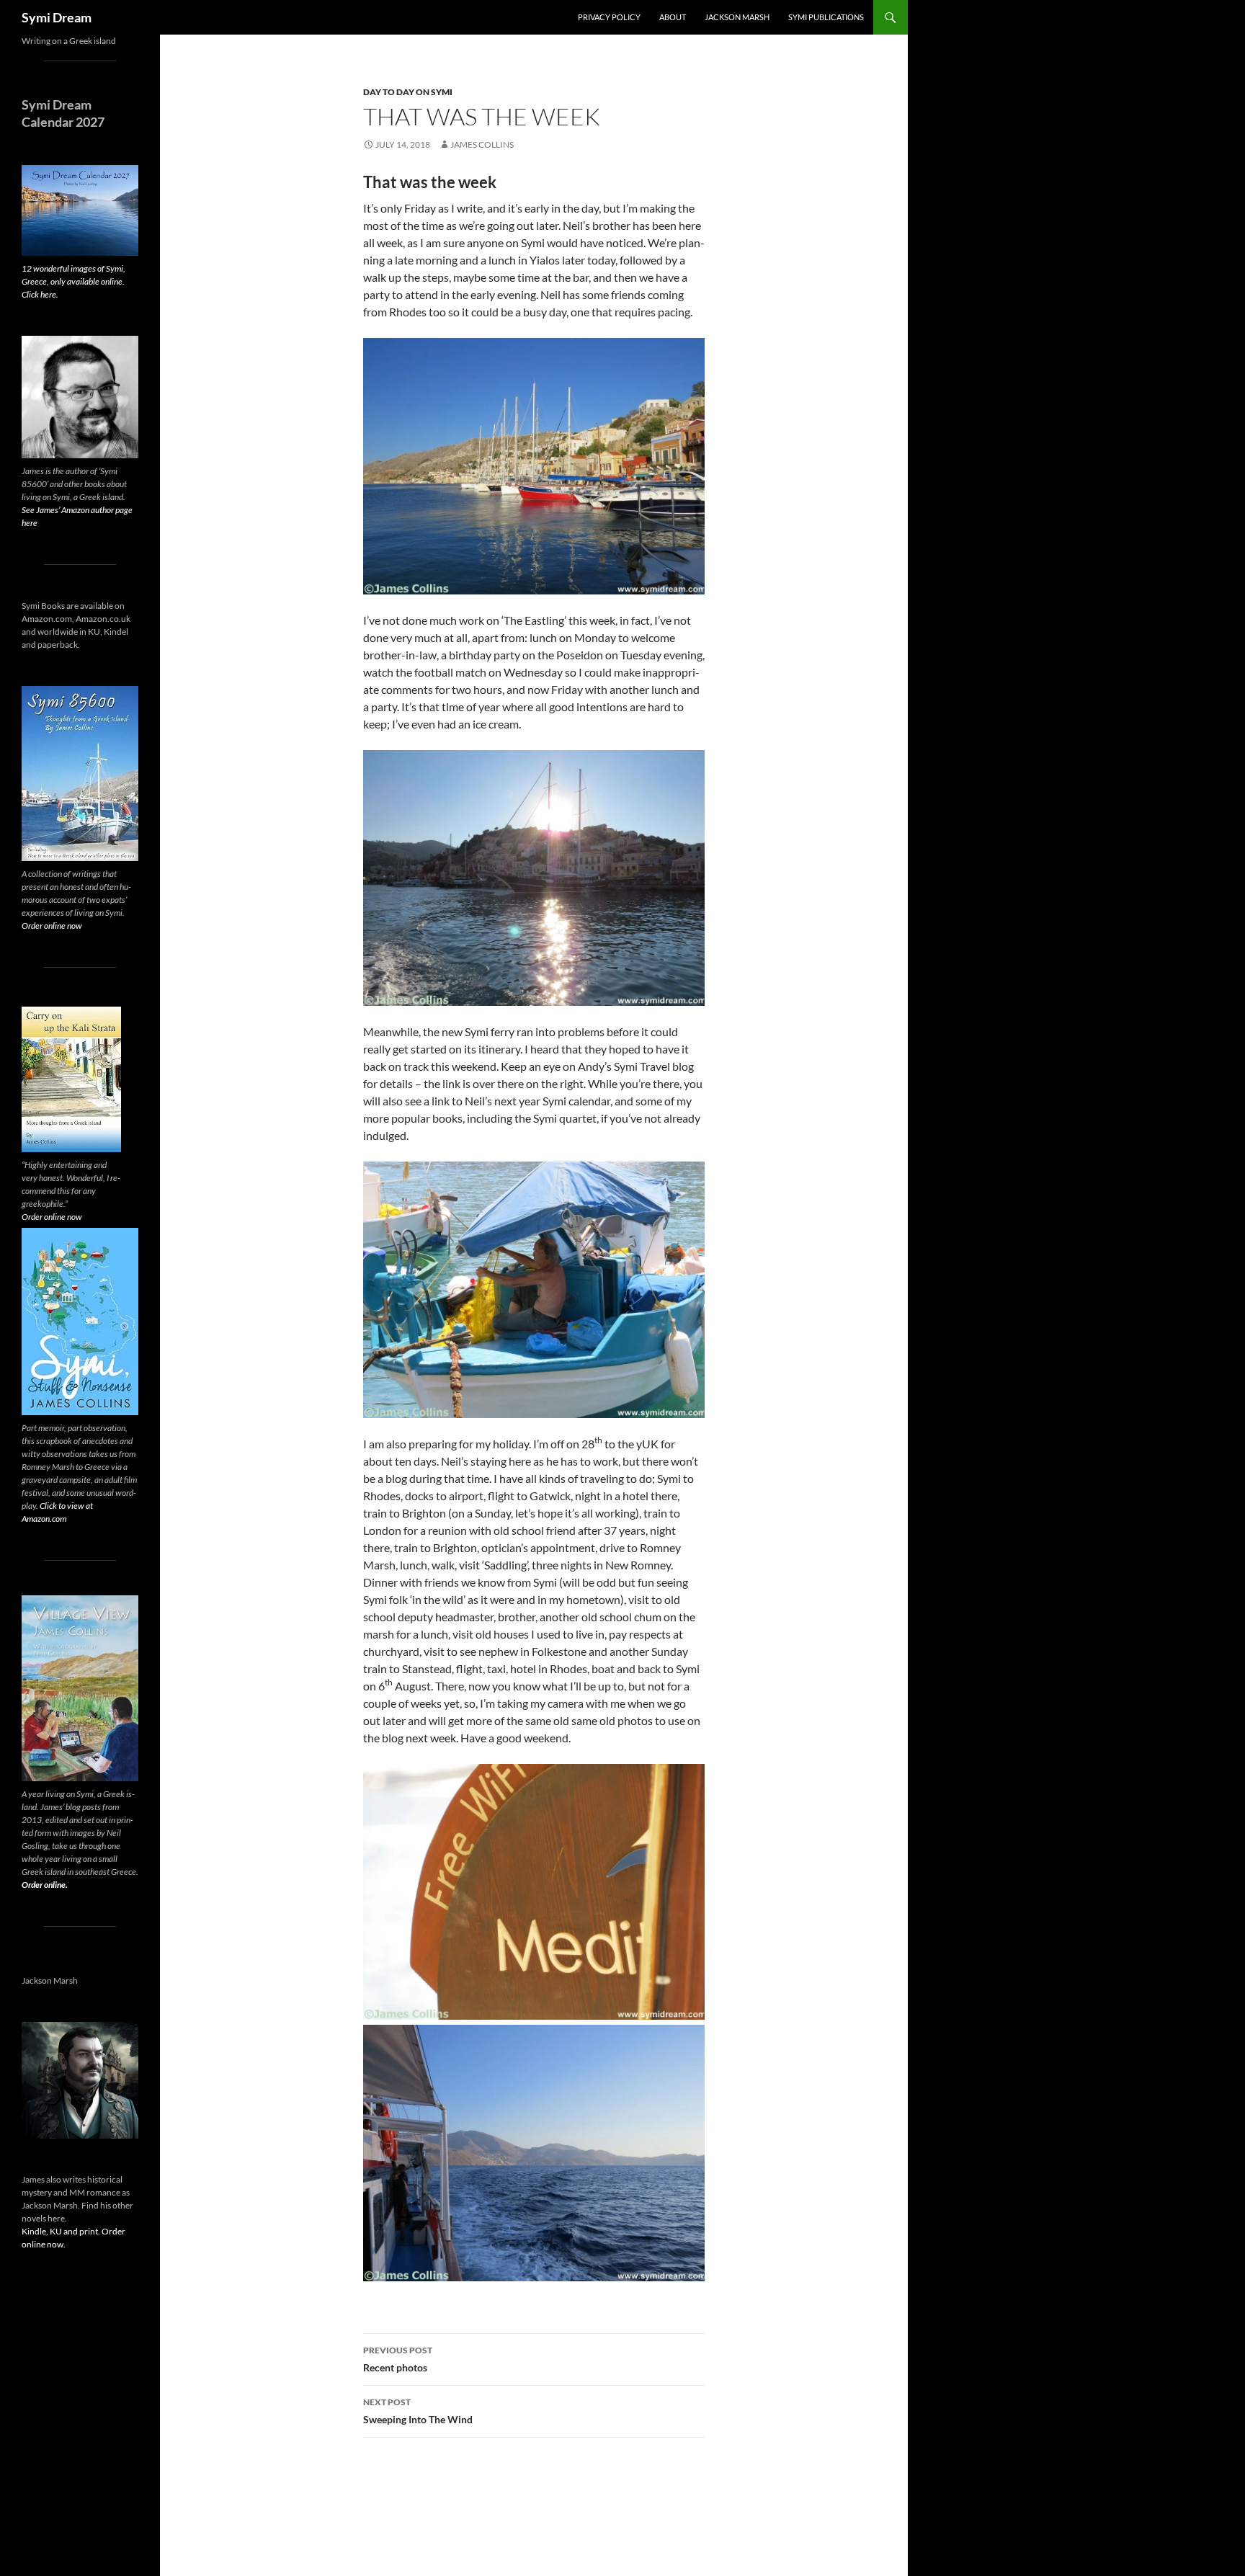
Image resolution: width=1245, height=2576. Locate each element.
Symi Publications (826, 17)
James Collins (482, 144)
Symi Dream (57, 17)
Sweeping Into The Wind (418, 2411)
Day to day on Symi (408, 92)
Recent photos (398, 2359)
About (673, 17)
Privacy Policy (609, 17)
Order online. (45, 1885)
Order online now (52, 926)
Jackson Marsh (737, 17)
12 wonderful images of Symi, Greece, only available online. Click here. (73, 281)
